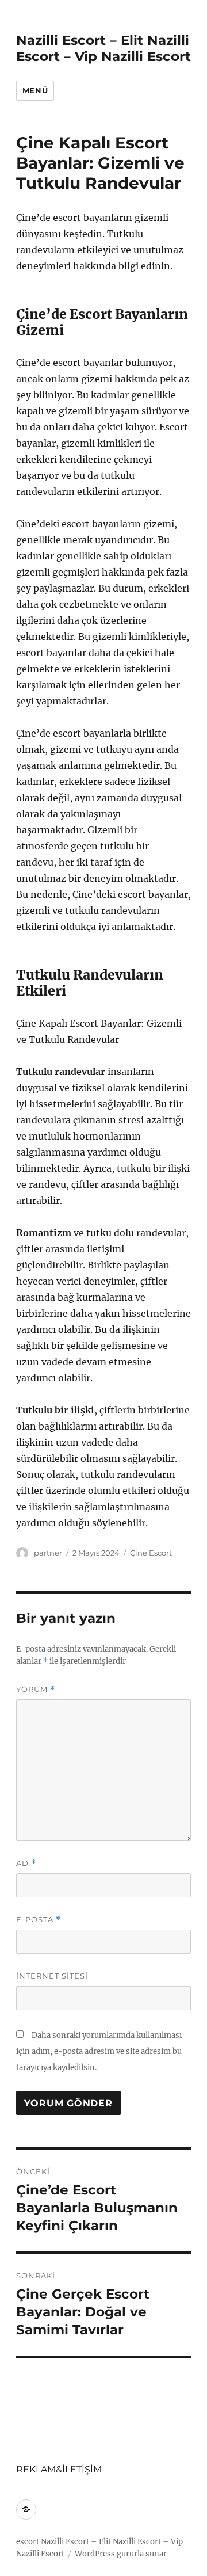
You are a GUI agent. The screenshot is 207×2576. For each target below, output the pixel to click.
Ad (26, 1863)
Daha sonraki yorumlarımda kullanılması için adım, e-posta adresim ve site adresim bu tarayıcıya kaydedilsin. (99, 2051)
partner (48, 1553)
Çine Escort (151, 1553)
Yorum (36, 1689)
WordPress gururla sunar (121, 2554)
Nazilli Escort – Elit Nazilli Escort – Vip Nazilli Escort (103, 48)
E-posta (39, 1920)
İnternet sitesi (52, 1976)
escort (28, 2542)
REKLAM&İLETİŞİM (59, 2469)
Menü (35, 90)
